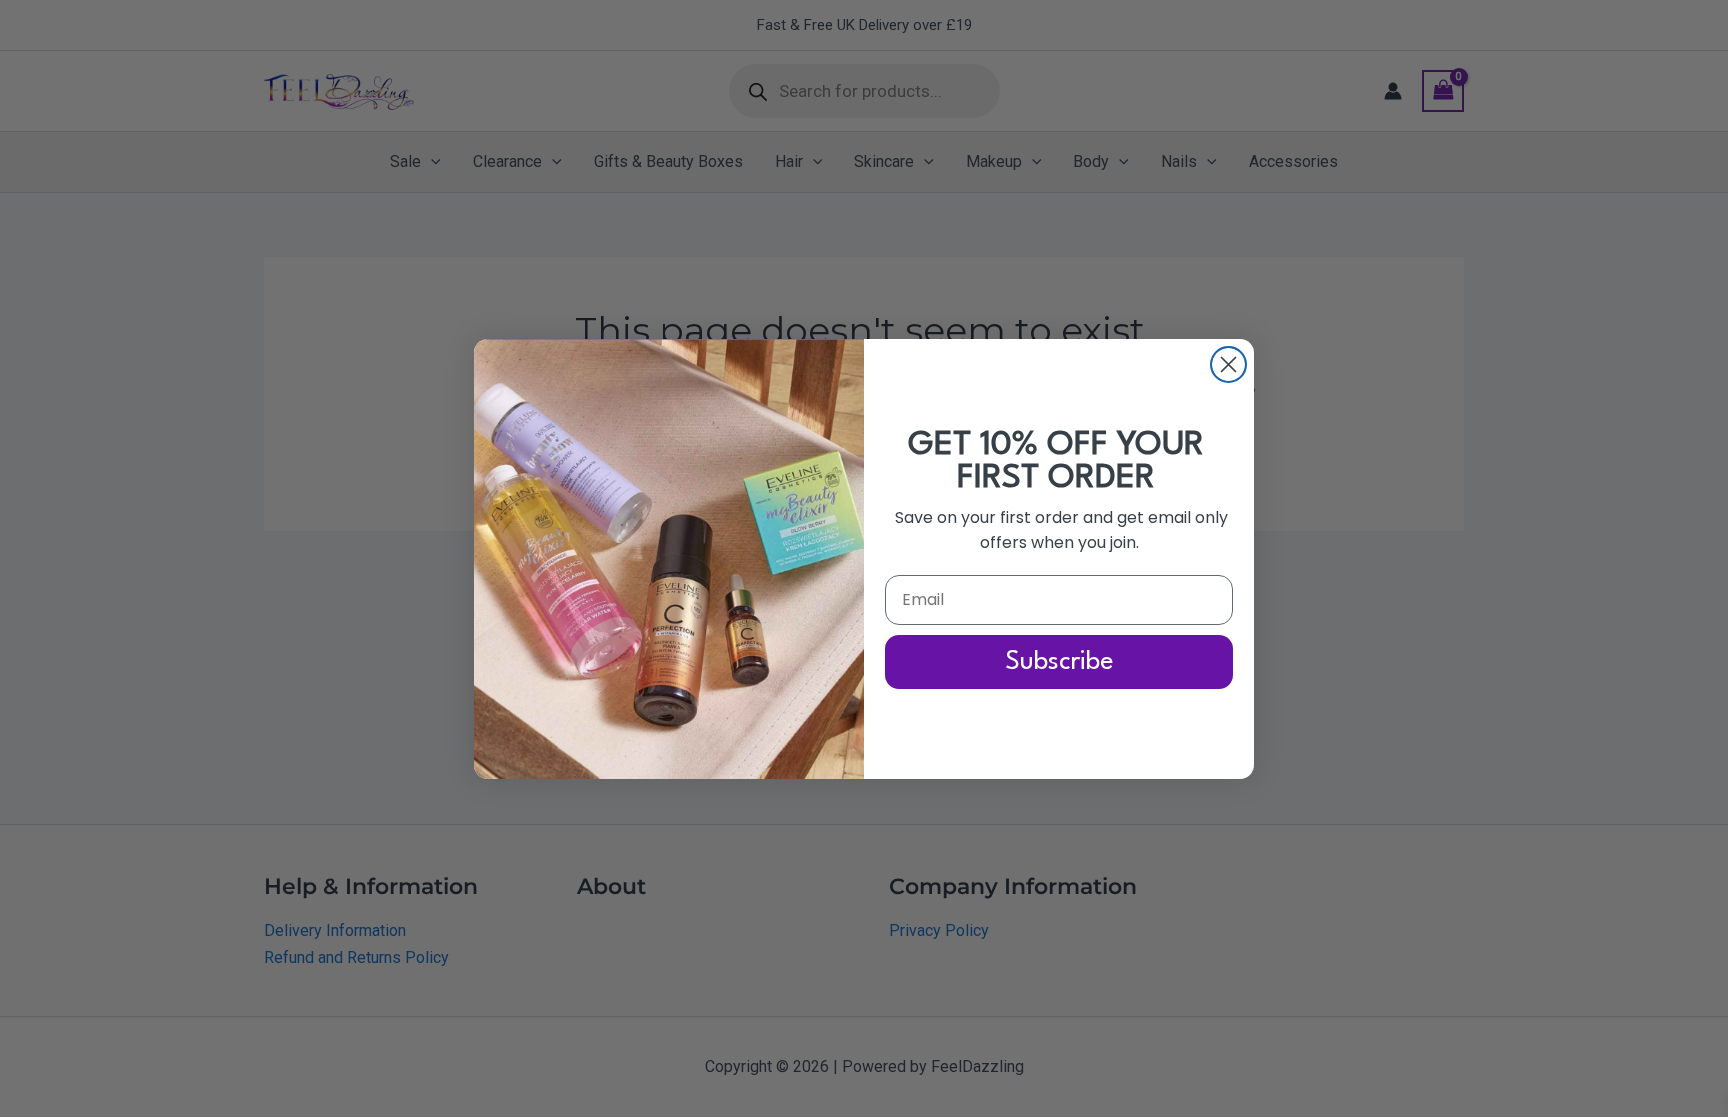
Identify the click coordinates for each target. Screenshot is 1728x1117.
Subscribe (1059, 662)
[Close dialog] (1228, 364)
